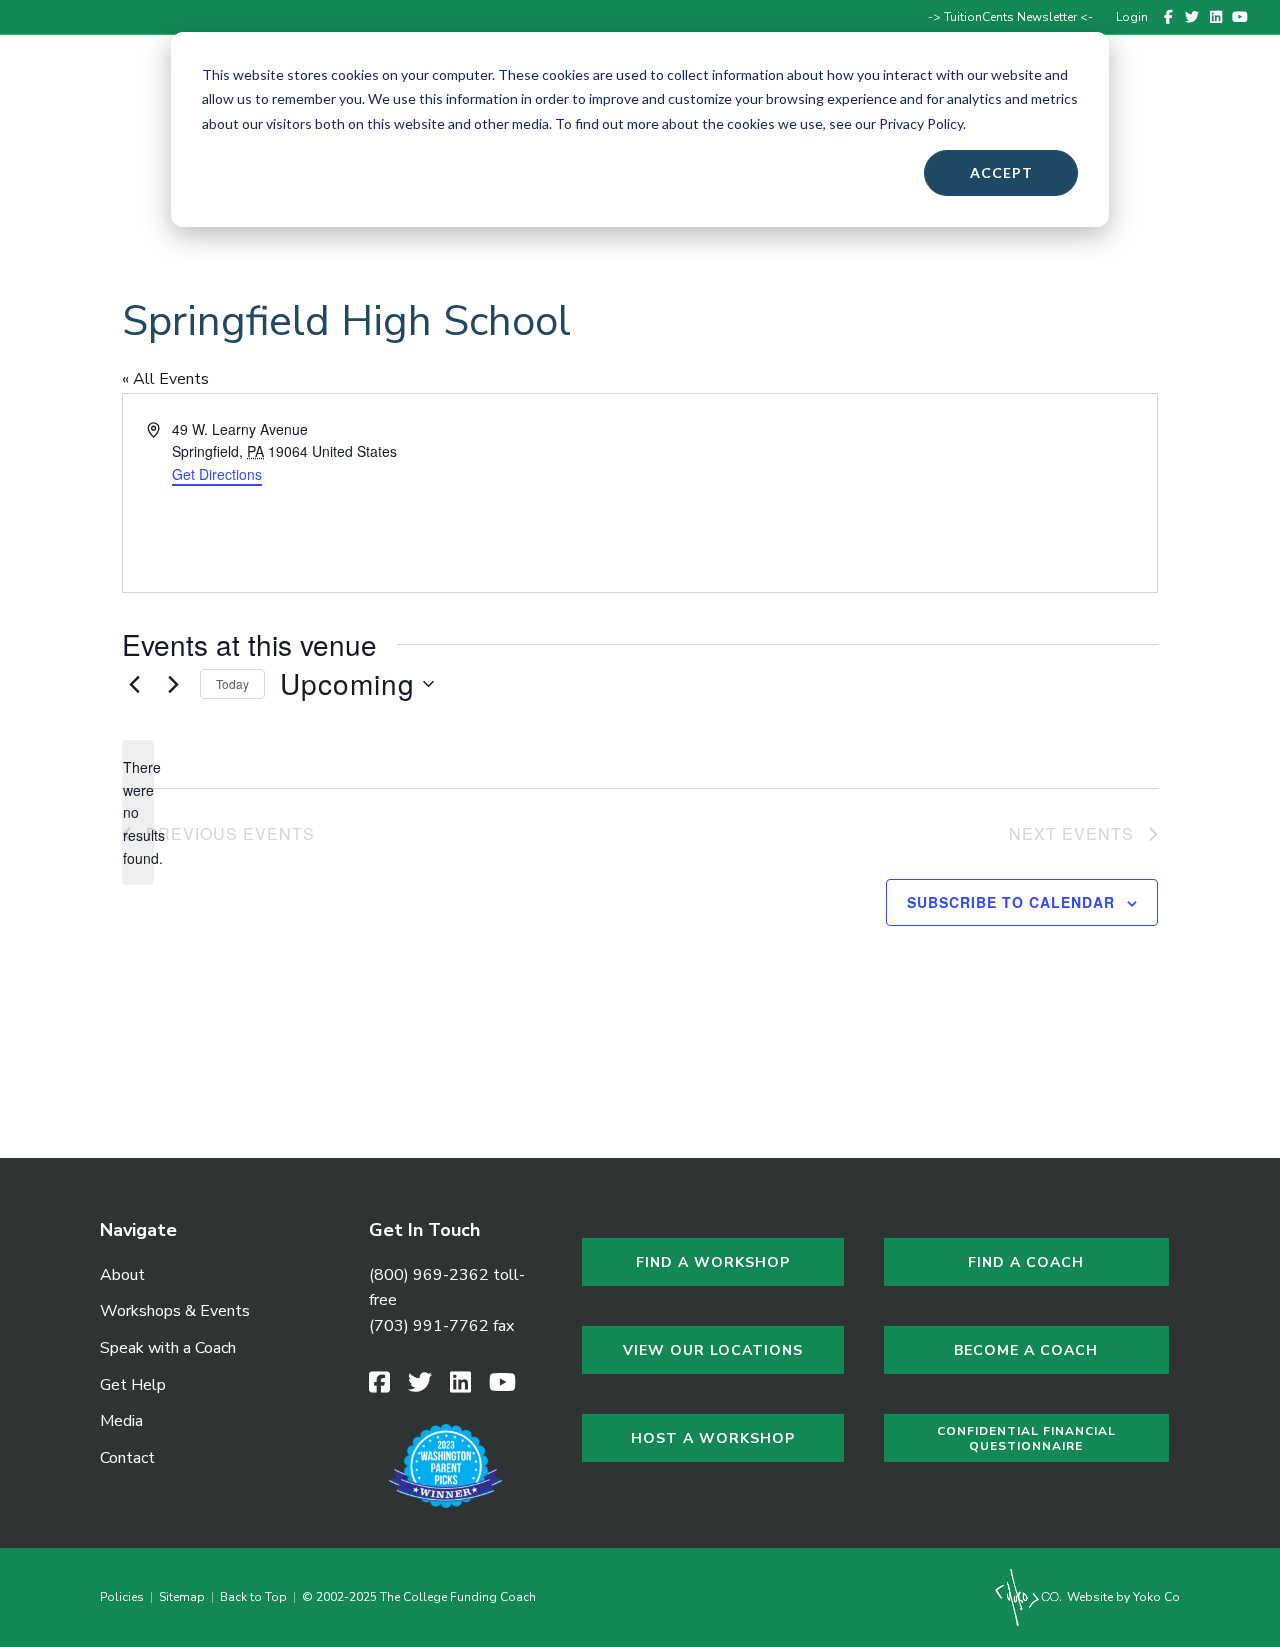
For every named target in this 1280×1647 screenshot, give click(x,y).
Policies (125, 1597)
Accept (1001, 172)
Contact (1185, 103)
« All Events (165, 379)
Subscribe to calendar (1011, 902)
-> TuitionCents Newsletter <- (1010, 17)
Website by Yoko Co (1122, 1597)
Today (232, 683)
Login (1132, 17)
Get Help (133, 1385)
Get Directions (217, 474)
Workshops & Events (175, 1311)
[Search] (1241, 103)
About (122, 1275)
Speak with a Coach (168, 1348)
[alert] (138, 812)
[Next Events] (173, 684)
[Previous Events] (134, 684)
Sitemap (182, 1597)
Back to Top (253, 1597)
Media (121, 1421)
